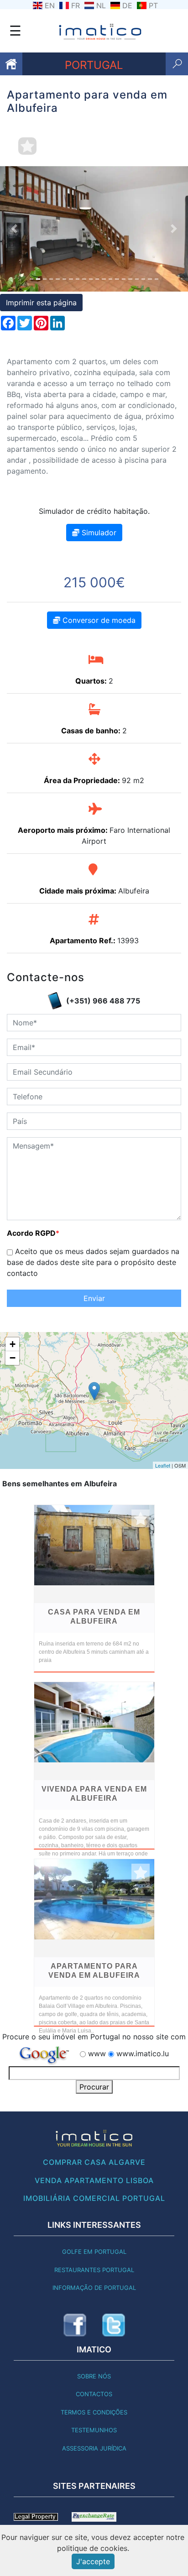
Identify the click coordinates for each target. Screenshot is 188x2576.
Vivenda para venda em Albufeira (94, 1794)
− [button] (13, 1358)
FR (76, 5)
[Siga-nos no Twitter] (114, 2325)
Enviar (94, 1298)
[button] (14, 229)
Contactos (94, 2394)
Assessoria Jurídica (94, 2448)
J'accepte (93, 2561)
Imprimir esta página (41, 303)
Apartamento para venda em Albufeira (94, 1971)
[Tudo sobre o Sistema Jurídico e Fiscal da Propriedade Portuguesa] (36, 2516)
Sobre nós (94, 2376)
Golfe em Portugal (94, 2252)
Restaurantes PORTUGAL (94, 2270)
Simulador (98, 533)
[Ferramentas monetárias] (94, 2516)
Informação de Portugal (94, 2288)
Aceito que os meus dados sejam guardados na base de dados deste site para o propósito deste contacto (93, 1262)
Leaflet (163, 1465)
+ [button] (13, 1344)
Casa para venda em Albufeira (94, 1617)
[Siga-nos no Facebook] (75, 2325)
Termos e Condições (94, 2412)
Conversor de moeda (98, 620)
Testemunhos (94, 2430)
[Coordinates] (94, 1391)
